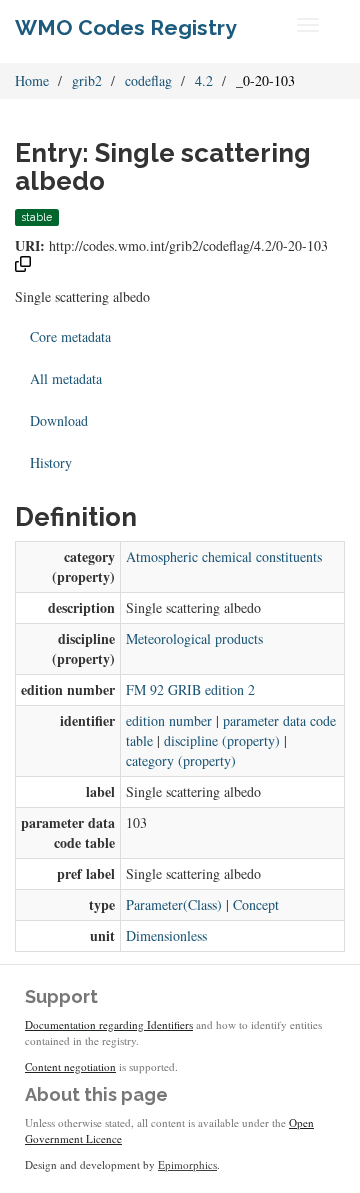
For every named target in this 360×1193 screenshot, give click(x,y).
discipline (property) (222, 740)
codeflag (148, 80)
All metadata (66, 378)
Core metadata (70, 336)
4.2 (204, 80)
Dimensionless (166, 935)
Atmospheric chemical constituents (224, 556)
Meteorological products (194, 638)
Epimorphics (187, 1164)
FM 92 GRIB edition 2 (190, 689)
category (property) (181, 760)
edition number (169, 720)
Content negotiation (70, 1066)
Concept (256, 904)
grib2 (87, 80)
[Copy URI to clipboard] (23, 266)
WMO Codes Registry (126, 27)
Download (59, 420)
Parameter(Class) (174, 904)
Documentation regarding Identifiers (109, 1024)
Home (32, 80)
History (51, 462)
